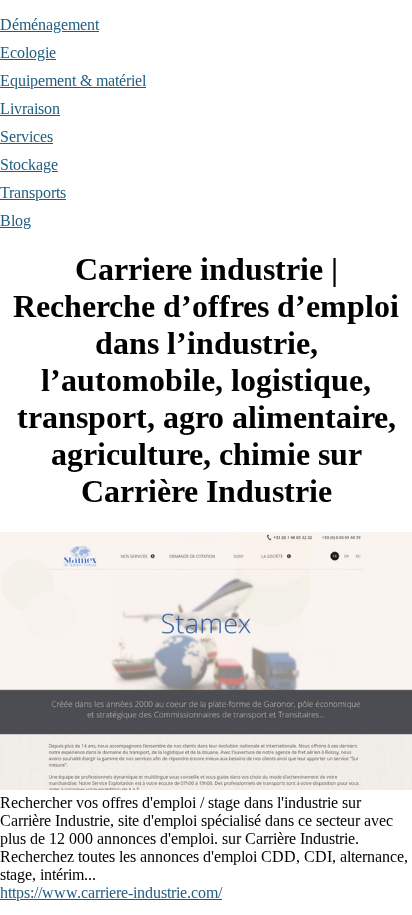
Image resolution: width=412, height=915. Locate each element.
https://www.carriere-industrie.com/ (111, 892)
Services (26, 136)
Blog (15, 220)
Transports (33, 192)
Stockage (29, 164)
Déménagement (49, 24)
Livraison (30, 108)
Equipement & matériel (73, 80)
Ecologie (28, 52)
